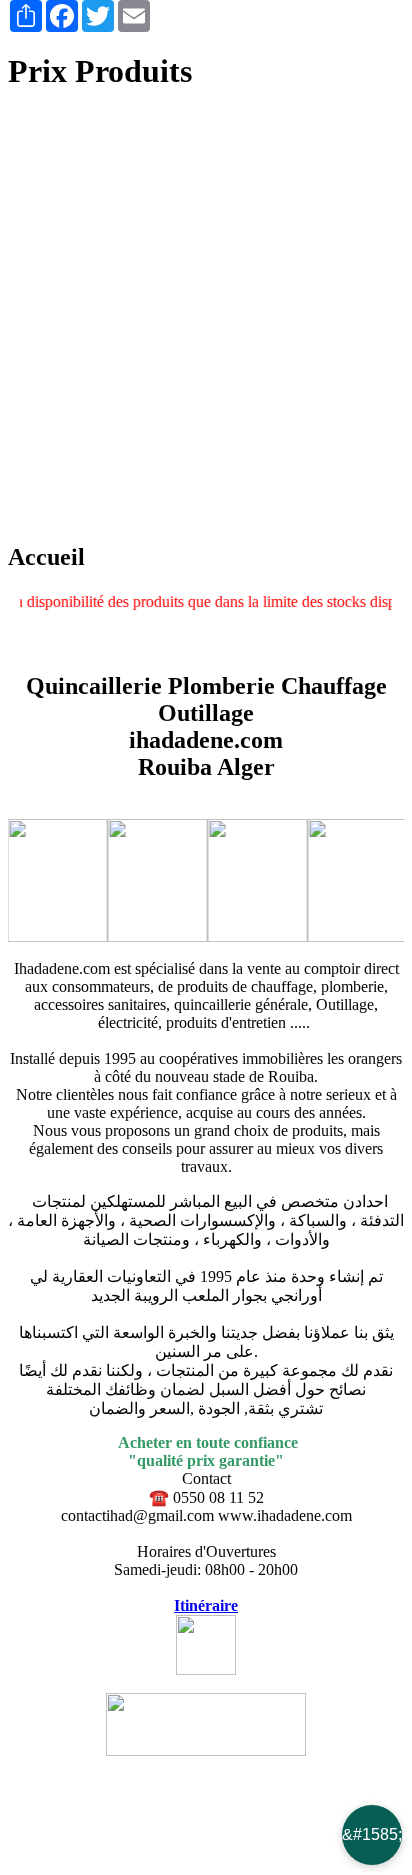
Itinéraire (206, 1605)
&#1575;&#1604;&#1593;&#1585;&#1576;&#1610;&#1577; (372, 1834)
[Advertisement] (206, 318)
